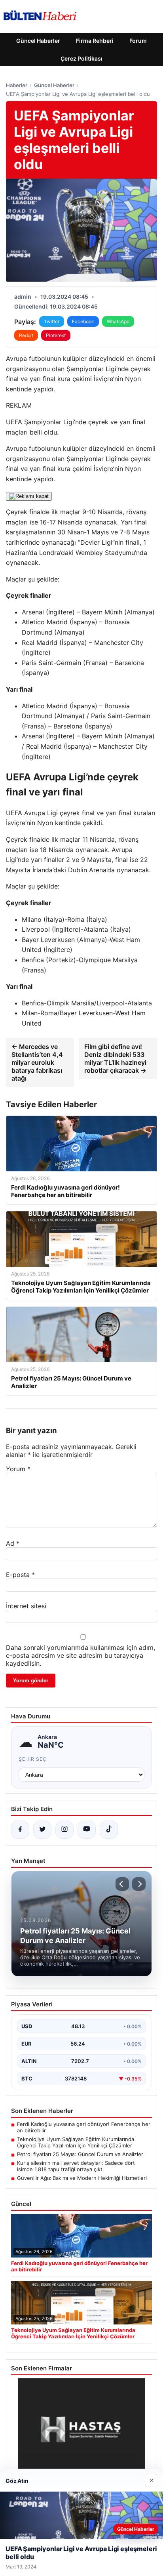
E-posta (20, 1575)
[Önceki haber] (122, 1884)
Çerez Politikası (81, 58)
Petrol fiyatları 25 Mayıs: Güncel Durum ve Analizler (80, 2154)
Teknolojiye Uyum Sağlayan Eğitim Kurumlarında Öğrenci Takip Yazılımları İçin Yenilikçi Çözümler (76, 2142)
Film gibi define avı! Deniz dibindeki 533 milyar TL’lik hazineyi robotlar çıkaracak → (115, 1058)
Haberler (17, 85)
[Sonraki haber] (139, 1884)
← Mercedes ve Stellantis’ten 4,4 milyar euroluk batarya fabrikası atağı (37, 1062)
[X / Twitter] (42, 1830)
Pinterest (56, 335)
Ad (13, 1543)
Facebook (83, 321)
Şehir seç (33, 1759)
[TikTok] (109, 1830)
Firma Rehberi (95, 41)
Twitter (52, 321)
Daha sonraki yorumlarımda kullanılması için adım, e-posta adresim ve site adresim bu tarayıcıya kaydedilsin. (81, 1655)
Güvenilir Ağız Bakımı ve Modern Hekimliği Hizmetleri (82, 2178)
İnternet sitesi (26, 1606)
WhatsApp (118, 321)
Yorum (18, 1469)
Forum (138, 41)
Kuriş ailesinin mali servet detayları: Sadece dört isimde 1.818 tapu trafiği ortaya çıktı (76, 2166)
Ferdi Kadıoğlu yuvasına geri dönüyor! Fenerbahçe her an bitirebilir (84, 2127)
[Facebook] (20, 1830)
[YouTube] (87, 1830)
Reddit (26, 335)
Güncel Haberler (38, 41)
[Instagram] (64, 1830)
